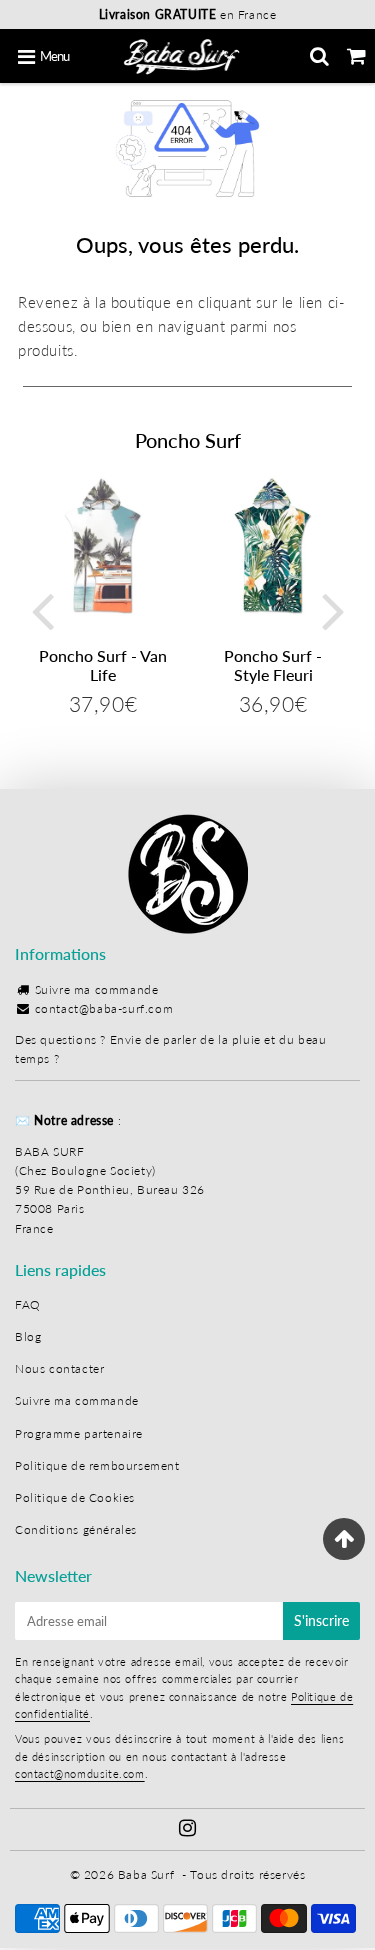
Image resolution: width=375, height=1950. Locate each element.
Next (333, 609)
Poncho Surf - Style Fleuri (273, 665)
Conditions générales (76, 1529)
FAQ (28, 1304)
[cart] (356, 56)
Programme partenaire (79, 1433)
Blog (28, 1336)
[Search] (319, 56)
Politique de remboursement (97, 1465)
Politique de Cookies (75, 1497)
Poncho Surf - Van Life (103, 665)
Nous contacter (59, 1368)
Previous (42, 609)
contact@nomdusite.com (80, 1773)
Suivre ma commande (97, 989)
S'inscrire (321, 1620)
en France (188, 14)
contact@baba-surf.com (104, 1008)
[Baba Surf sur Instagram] (188, 1830)
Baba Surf (146, 1874)
